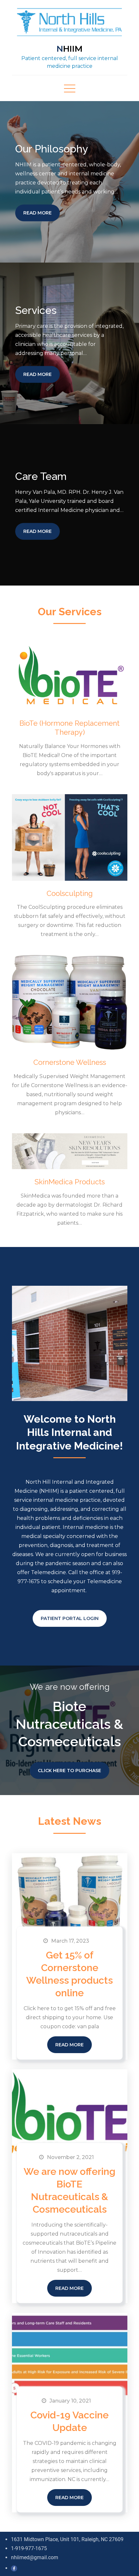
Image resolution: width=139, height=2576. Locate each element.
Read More (37, 213)
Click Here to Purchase (69, 1771)
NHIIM (70, 49)
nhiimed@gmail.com (35, 2557)
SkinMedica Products (70, 1182)
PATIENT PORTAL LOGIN (70, 1618)
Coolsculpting (70, 893)
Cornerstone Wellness (70, 1062)
